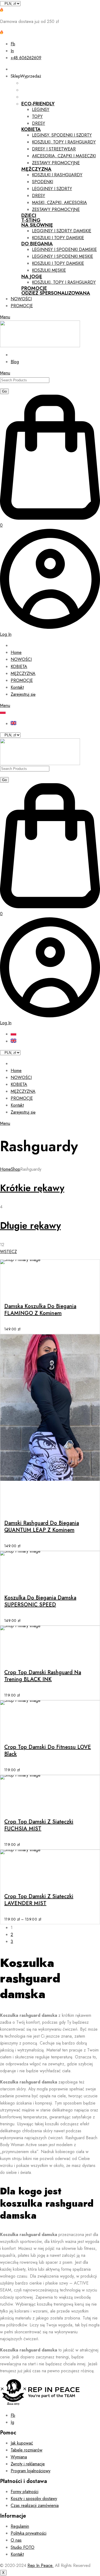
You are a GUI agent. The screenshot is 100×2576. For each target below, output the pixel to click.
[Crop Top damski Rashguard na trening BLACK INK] (50, 1628)
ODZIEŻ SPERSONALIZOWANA (56, 293)
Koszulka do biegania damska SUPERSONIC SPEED (40, 1601)
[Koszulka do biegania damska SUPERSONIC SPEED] (50, 1553)
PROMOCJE (34, 288)
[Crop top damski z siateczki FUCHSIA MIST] (50, 1777)
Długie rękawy (30, 1226)
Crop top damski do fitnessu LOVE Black (48, 1751)
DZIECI (29, 215)
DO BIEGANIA (37, 244)
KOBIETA (31, 129)
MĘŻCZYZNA (36, 169)
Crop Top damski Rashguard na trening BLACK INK (43, 1676)
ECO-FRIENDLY (38, 104)
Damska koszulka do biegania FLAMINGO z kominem (40, 1310)
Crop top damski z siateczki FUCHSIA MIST (39, 1825)
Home (5, 1169)
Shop (16, 1169)
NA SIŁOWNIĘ (37, 225)
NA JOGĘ (32, 277)
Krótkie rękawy (32, 1188)
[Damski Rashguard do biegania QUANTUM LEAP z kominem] (50, 1408)
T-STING (31, 220)
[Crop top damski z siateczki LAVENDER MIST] (50, 1852)
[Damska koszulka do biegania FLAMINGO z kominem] (50, 1262)
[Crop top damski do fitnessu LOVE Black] (50, 1703)
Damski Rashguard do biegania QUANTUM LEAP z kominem (42, 1527)
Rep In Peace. (41, 2565)
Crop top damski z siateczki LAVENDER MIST (39, 1900)
